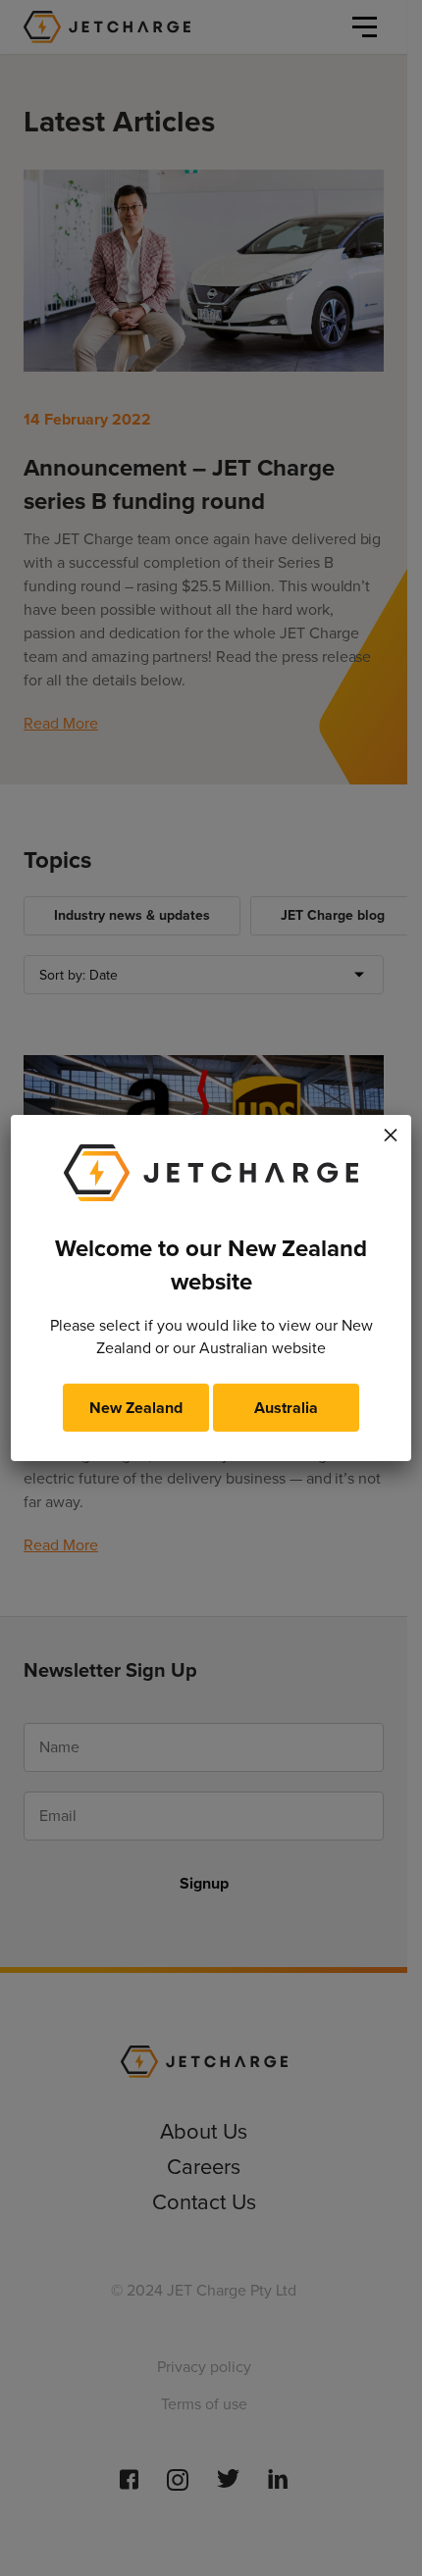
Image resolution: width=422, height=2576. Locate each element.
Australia (286, 1408)
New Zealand (136, 1408)
